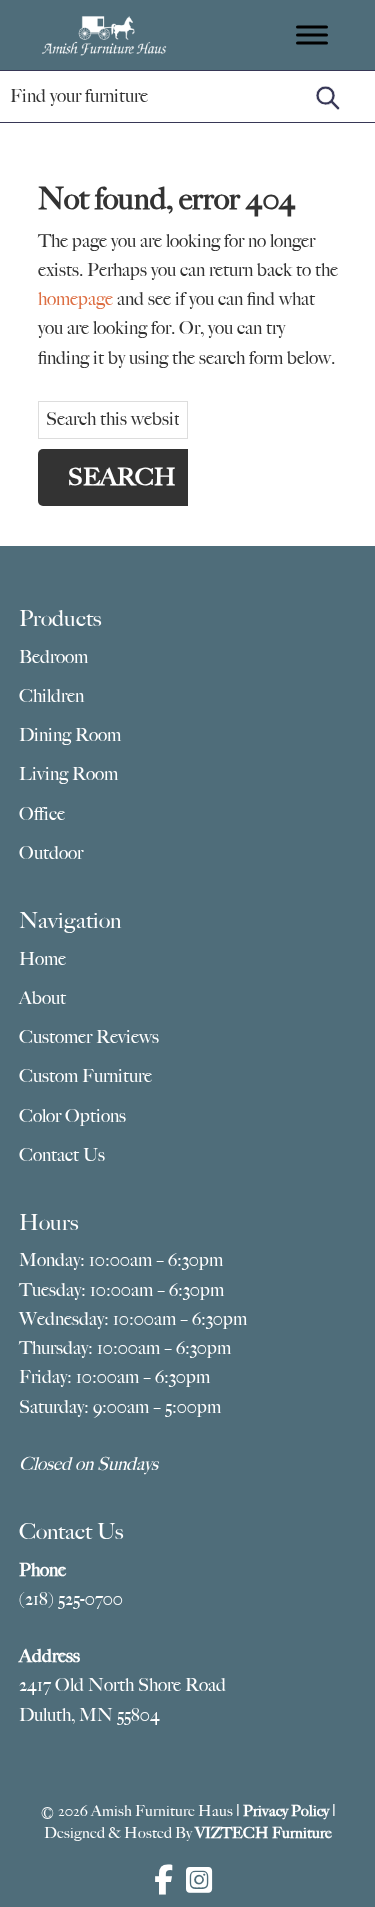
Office (42, 814)
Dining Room (70, 735)
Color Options (72, 1116)
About (42, 998)
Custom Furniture (85, 1076)
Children (51, 696)
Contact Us (62, 1155)
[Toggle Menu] (312, 34)
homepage (75, 299)
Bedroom (53, 657)
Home (42, 959)
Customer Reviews (89, 1037)
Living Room (68, 774)
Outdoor (51, 853)
